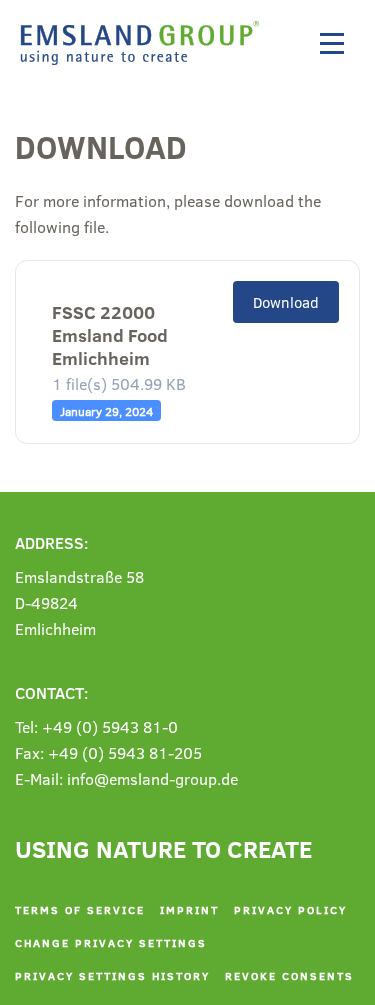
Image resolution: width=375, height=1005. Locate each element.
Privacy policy (290, 909)
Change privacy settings (111, 942)
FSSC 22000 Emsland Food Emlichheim (110, 326)
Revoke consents (289, 975)
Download (286, 302)
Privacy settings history (112, 975)
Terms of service (80, 909)
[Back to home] (145, 43)
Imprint (189, 909)
